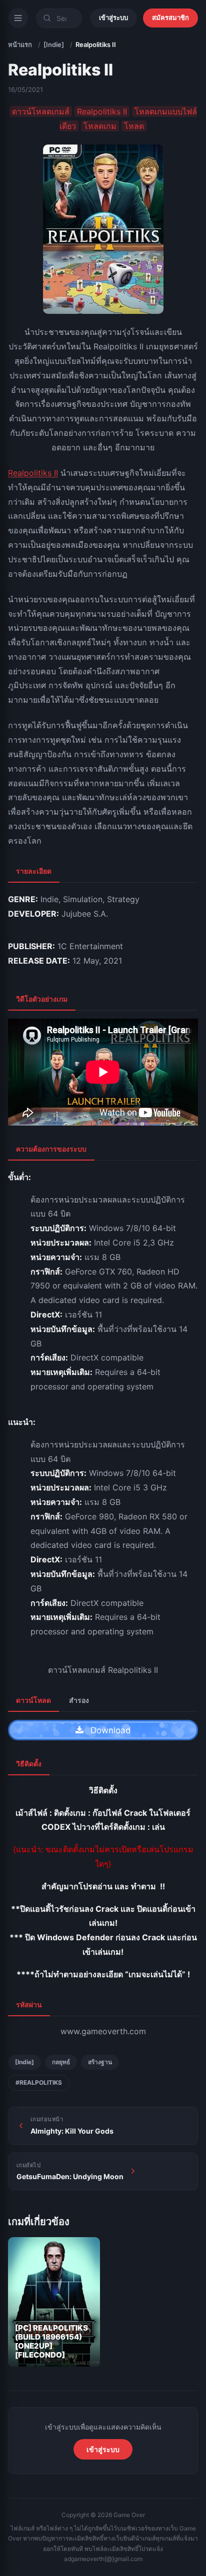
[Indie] (54, 44)
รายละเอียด (34, 871)
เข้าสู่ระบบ (113, 17)
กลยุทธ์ (61, 2062)
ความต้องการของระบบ (51, 1149)
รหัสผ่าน (29, 2004)
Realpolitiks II (33, 473)
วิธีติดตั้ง (29, 1764)
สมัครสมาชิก (170, 17)
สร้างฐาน (100, 2062)
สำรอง (79, 1700)
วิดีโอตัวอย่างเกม (42, 999)
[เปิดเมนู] (18, 18)
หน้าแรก (20, 44)
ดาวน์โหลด (33, 1700)
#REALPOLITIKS (39, 2082)
